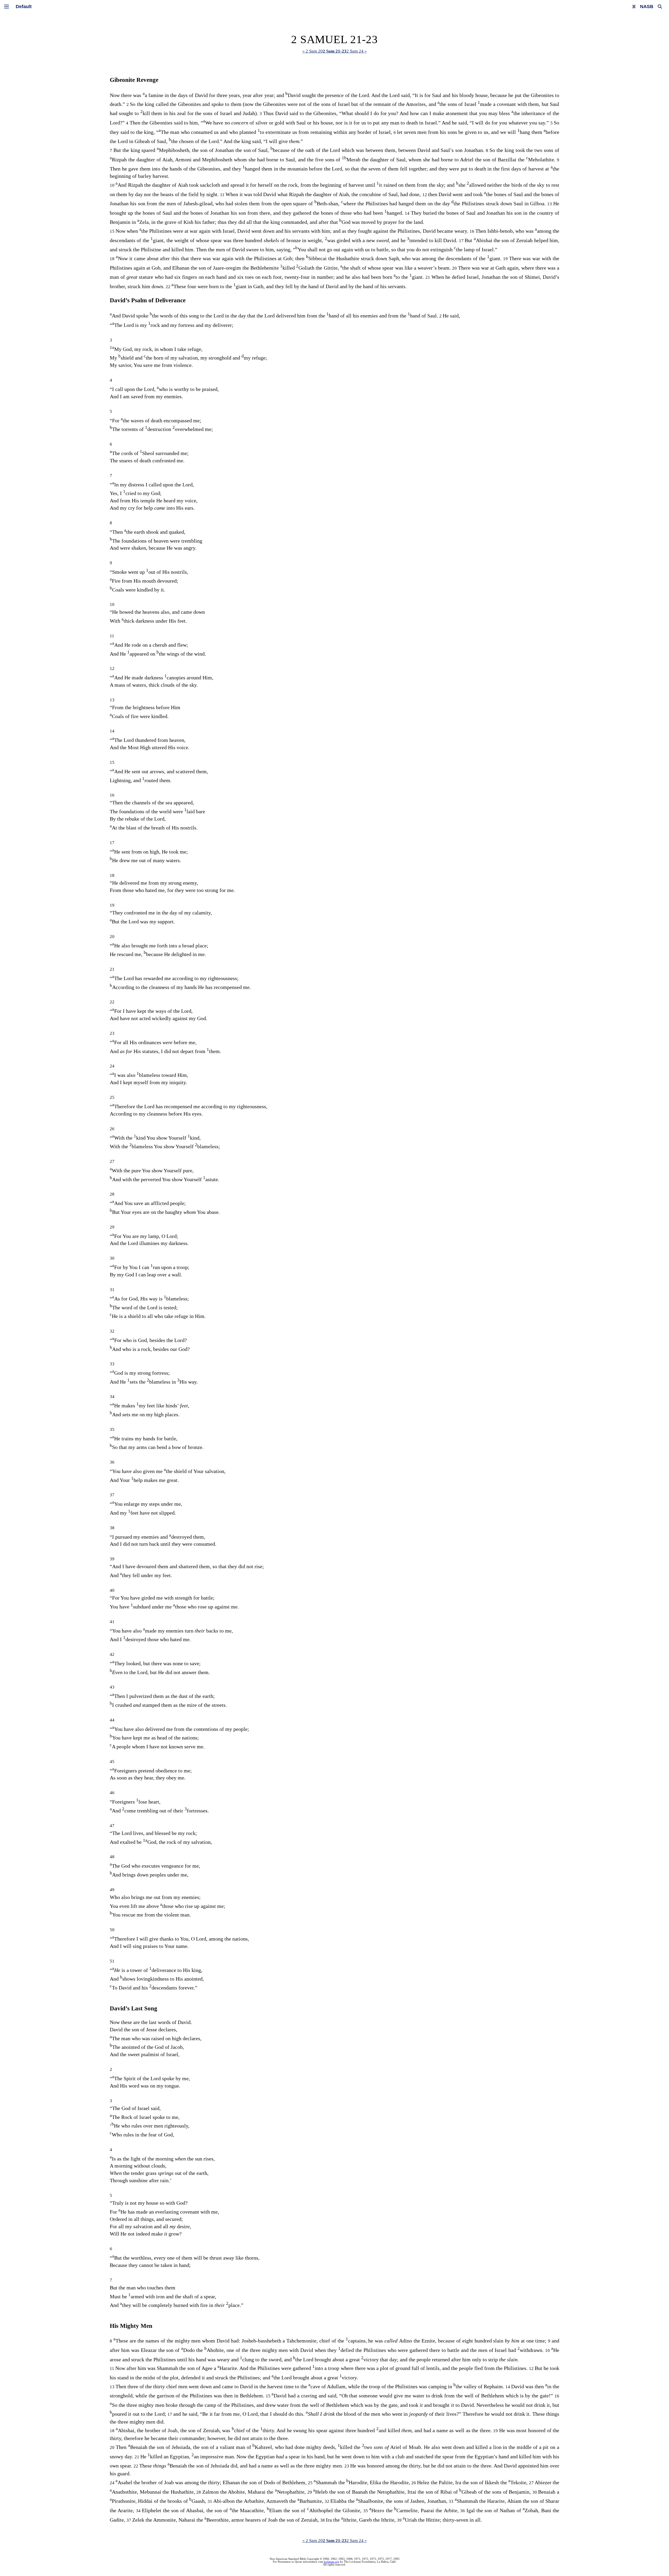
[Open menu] (7, 7)
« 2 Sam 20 (313, 51)
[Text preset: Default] (24, 7)
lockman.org (331, 2562)
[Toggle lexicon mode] (634, 7)
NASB (647, 7)
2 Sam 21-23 (335, 51)
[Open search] (660, 7)
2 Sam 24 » (357, 51)
